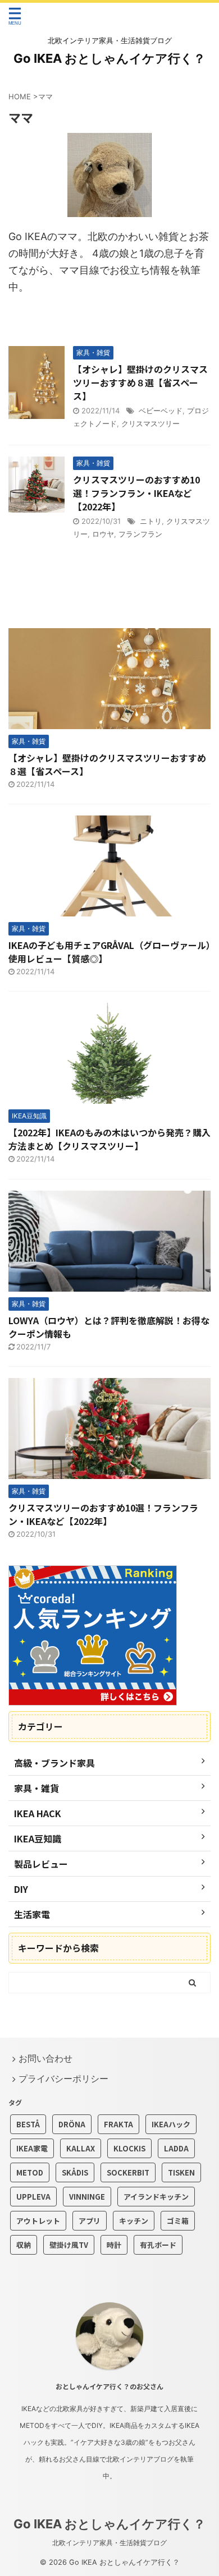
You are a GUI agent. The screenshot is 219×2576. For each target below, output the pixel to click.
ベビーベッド (161, 411)
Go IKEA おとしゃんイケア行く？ (109, 58)
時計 (114, 2245)
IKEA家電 (32, 2148)
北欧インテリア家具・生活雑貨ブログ (109, 2543)
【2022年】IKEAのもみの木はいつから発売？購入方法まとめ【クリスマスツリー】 (109, 1139)
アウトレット (38, 2221)
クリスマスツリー (150, 423)
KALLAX (81, 2148)
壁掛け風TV (69, 2245)
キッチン (134, 2221)
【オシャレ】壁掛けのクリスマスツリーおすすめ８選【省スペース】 (140, 383)
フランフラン (140, 534)
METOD (30, 2172)
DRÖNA (72, 2124)
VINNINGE (87, 2197)
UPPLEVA (33, 2197)
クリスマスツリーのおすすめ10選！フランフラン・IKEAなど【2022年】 (136, 493)
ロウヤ (103, 534)
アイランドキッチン (156, 2197)
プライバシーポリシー (63, 2079)
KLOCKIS (129, 2148)
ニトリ (151, 521)
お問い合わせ (45, 2058)
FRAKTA (118, 2124)
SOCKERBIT (128, 2172)
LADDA (176, 2148)
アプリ (90, 2221)
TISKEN (181, 2172)
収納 (24, 2245)
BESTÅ (28, 2124)
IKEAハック (171, 2124)
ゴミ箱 (178, 2221)
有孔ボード (158, 2245)
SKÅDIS (75, 2172)
